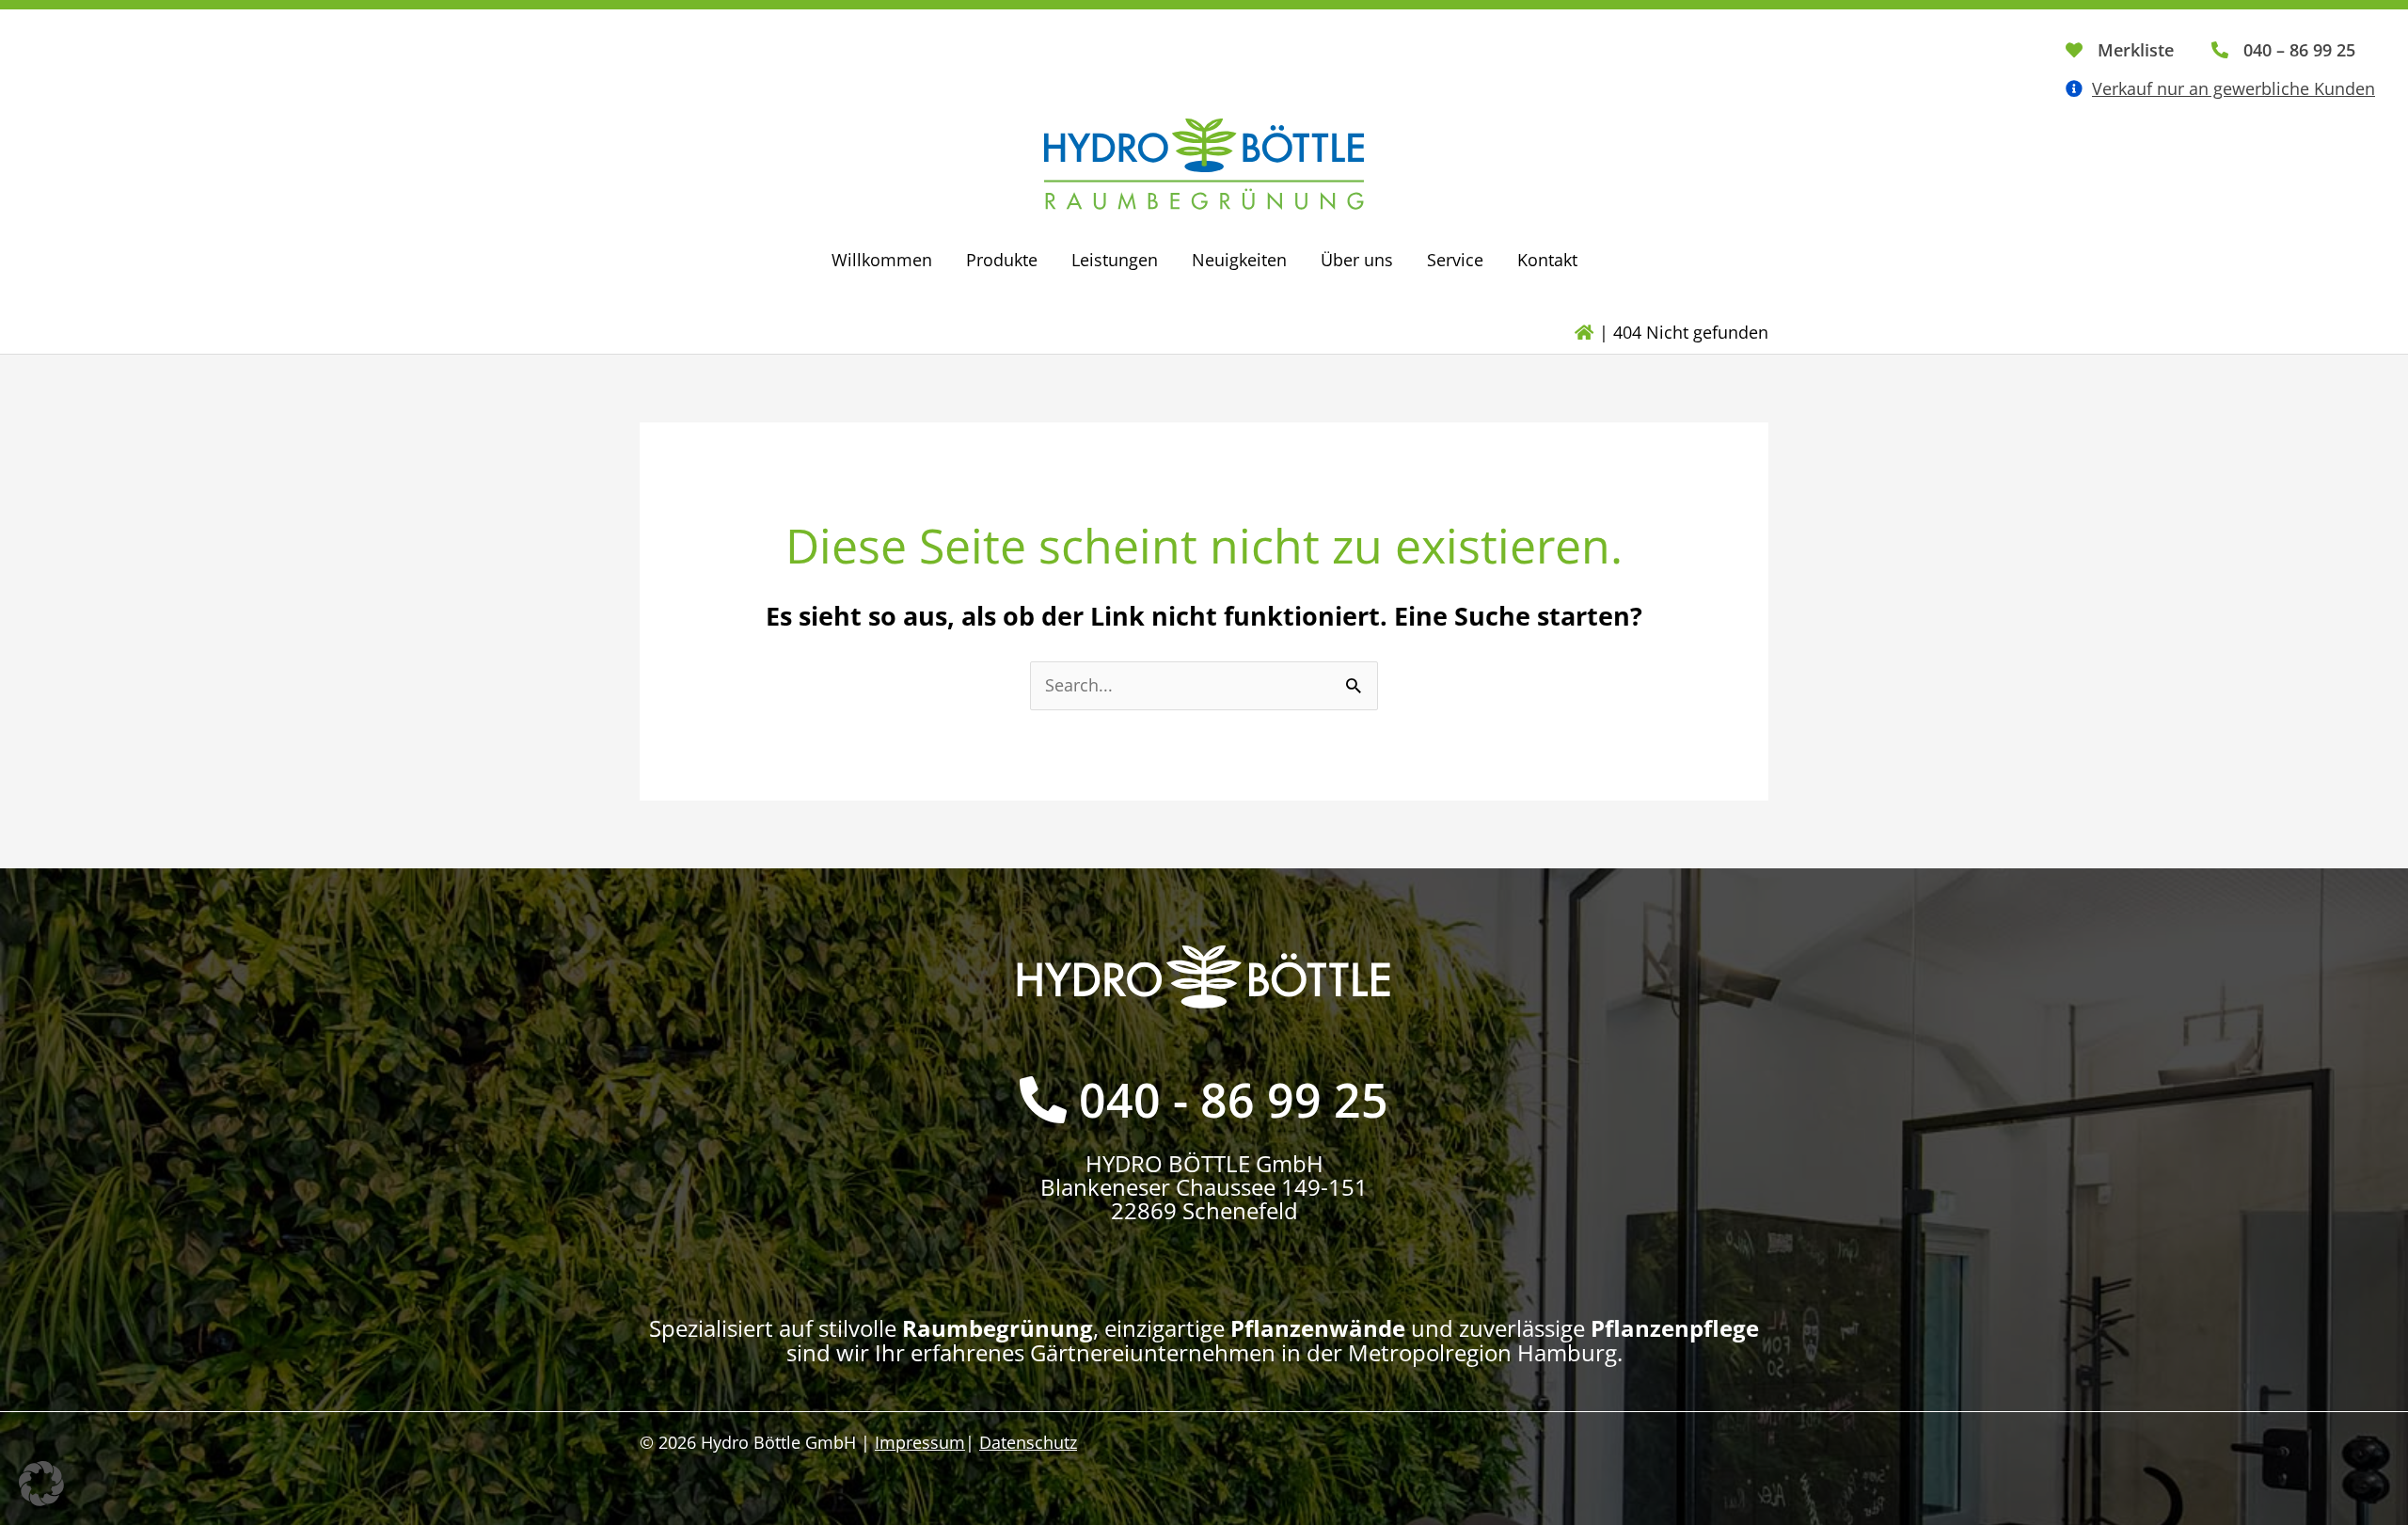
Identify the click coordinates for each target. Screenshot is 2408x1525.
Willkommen (882, 260)
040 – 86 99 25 (2299, 50)
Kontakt (1547, 260)
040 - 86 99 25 (1234, 1100)
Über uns (1357, 260)
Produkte (1002, 260)
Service (1455, 260)
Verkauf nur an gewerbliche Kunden (2234, 88)
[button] (41, 1484)
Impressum (920, 1442)
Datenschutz (1028, 1442)
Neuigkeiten (1239, 260)
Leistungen (1115, 260)
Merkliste (2136, 50)
